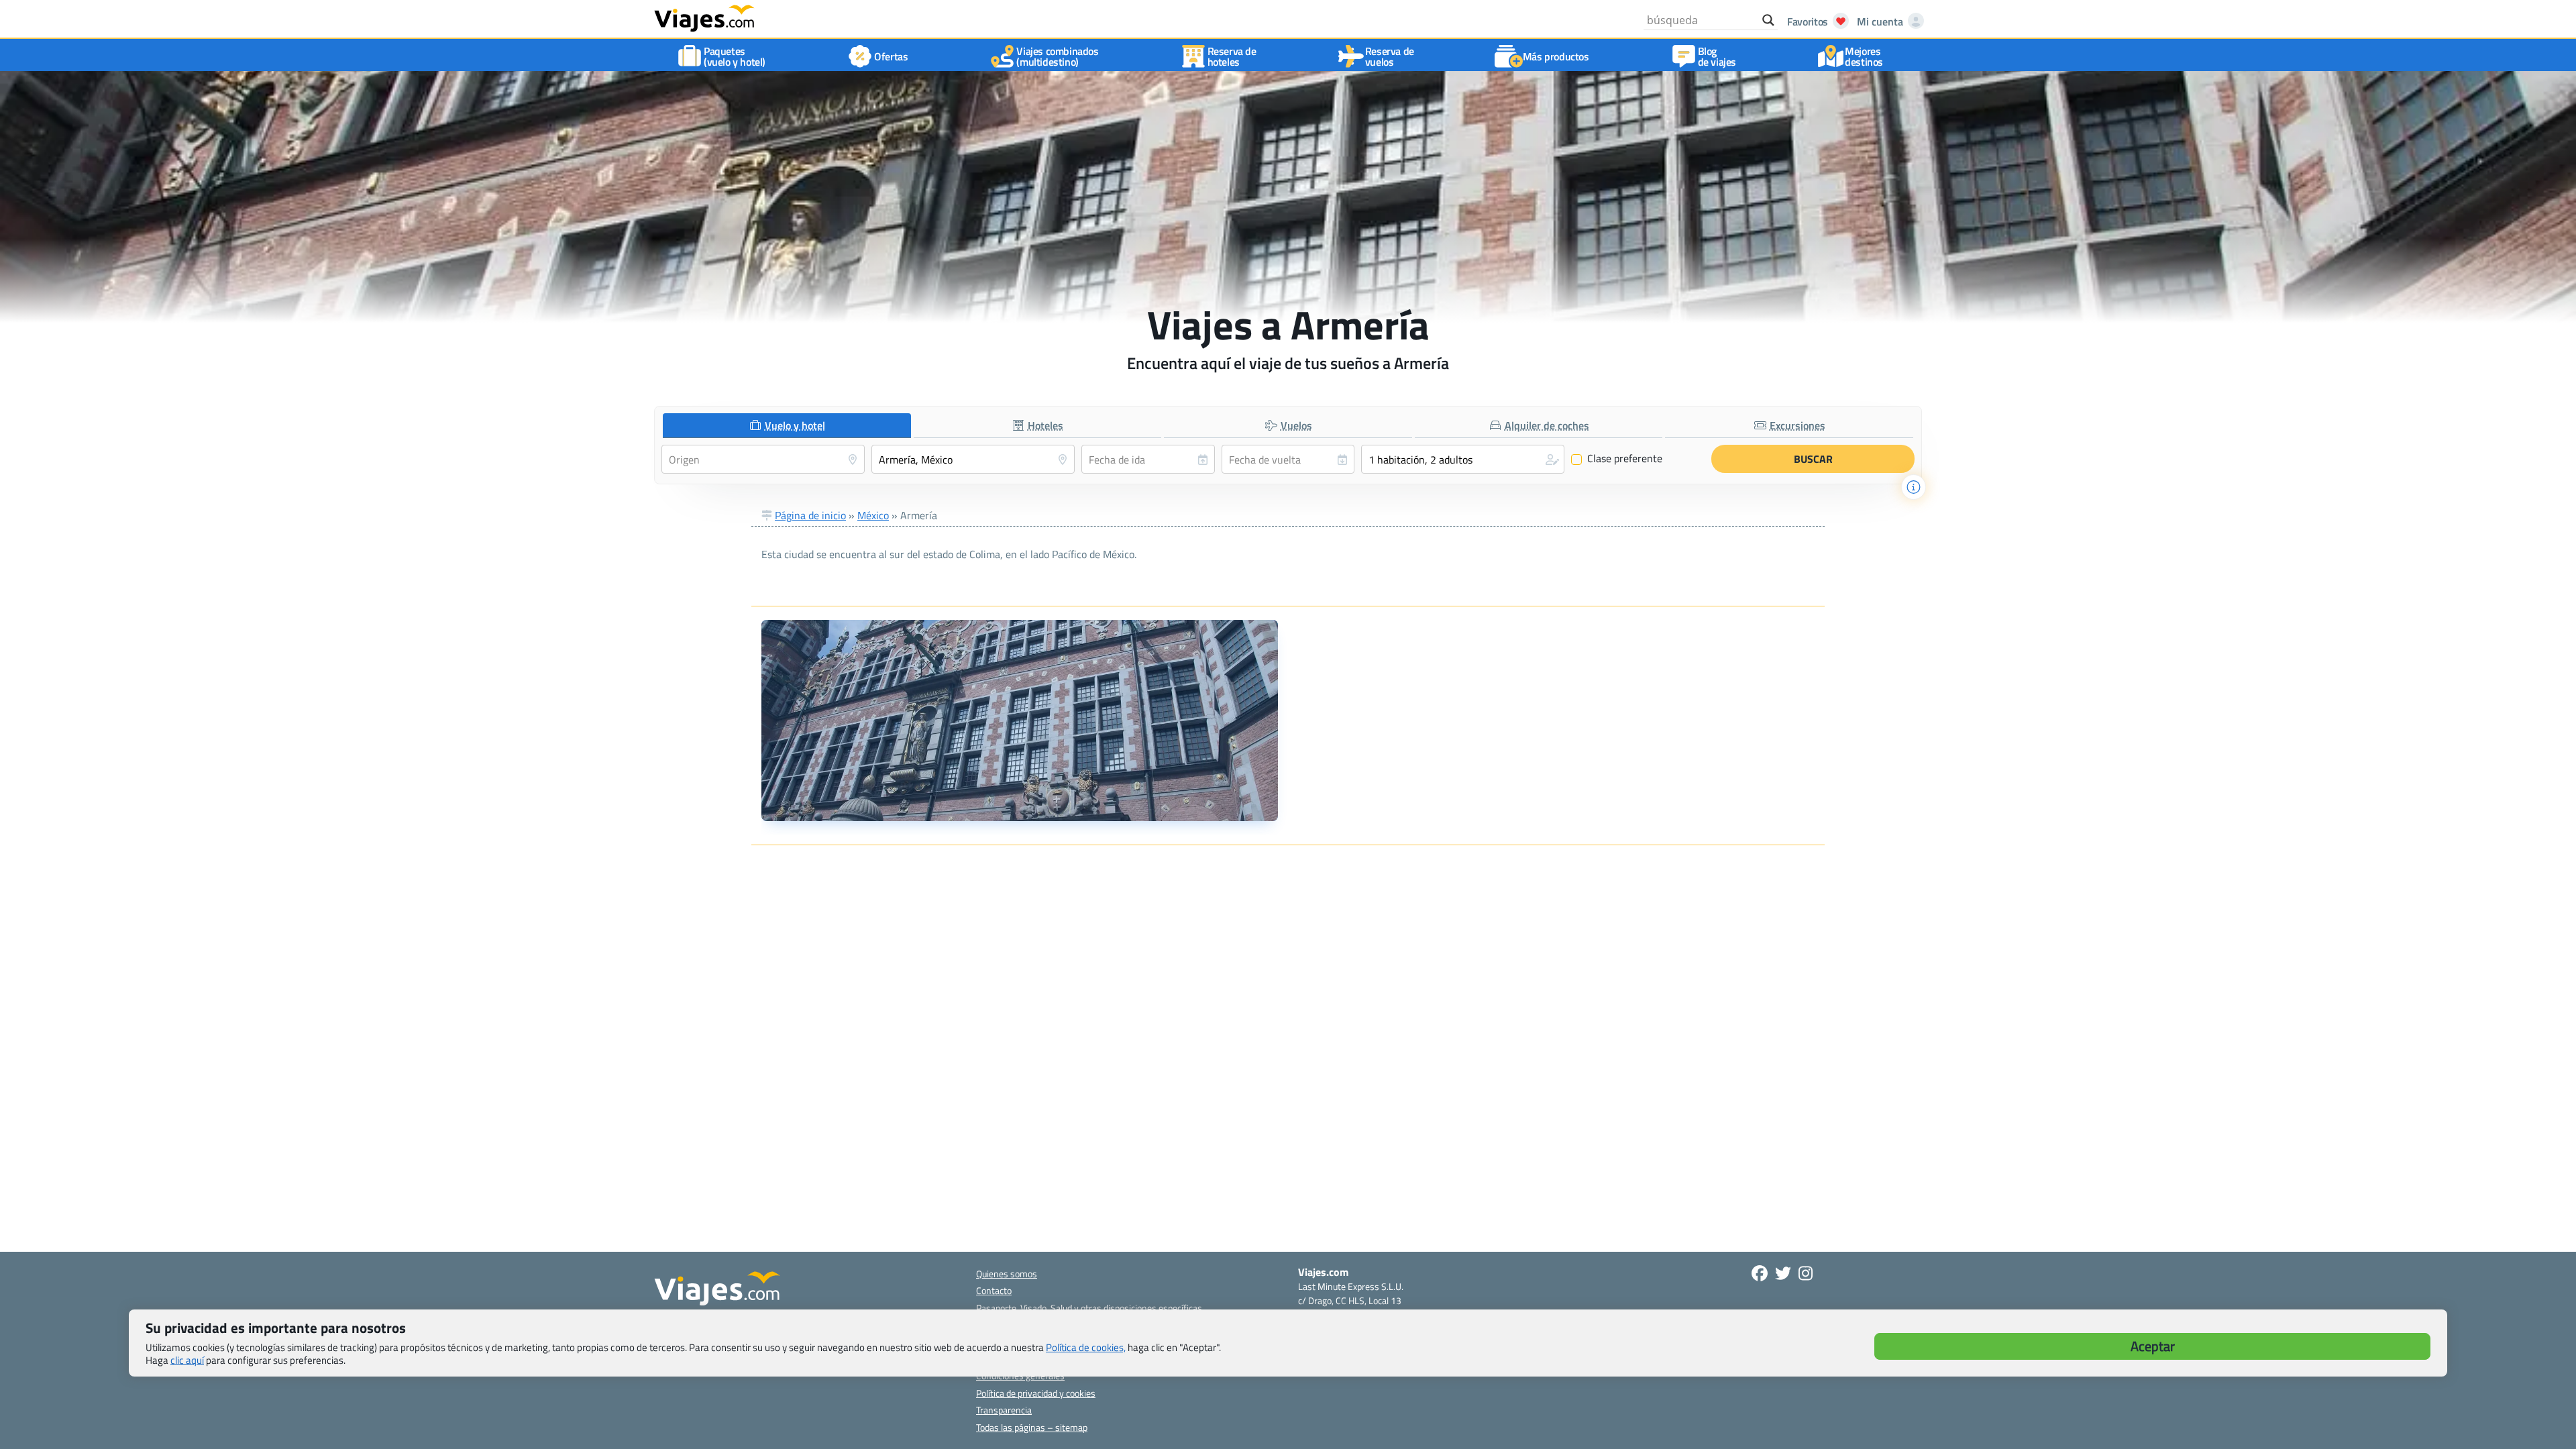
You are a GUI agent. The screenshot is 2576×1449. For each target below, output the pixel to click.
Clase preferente (1617, 459)
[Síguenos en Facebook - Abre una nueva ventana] (1760, 1273)
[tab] (787, 426)
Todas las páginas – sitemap (1032, 1427)
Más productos (1556, 56)
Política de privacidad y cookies (1036, 1393)
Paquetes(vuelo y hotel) (735, 56)
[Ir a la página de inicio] (704, 17)
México (873, 515)
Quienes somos (1007, 1274)
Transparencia (1004, 1410)
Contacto (994, 1290)
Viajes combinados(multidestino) (1057, 56)
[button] (1463, 459)
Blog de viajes (1717, 56)
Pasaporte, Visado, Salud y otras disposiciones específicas (1089, 1308)
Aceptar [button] (2153, 1346)
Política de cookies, (1086, 1347)
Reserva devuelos (1390, 56)
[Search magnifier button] (1768, 20)
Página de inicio (810, 515)
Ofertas (891, 56)
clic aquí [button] (187, 1360)
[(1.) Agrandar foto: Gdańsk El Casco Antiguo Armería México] (1020, 720)
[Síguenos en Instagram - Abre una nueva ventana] (1806, 1273)
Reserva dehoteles (1232, 56)
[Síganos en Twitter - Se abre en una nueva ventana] (1783, 1273)
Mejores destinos (1864, 56)
